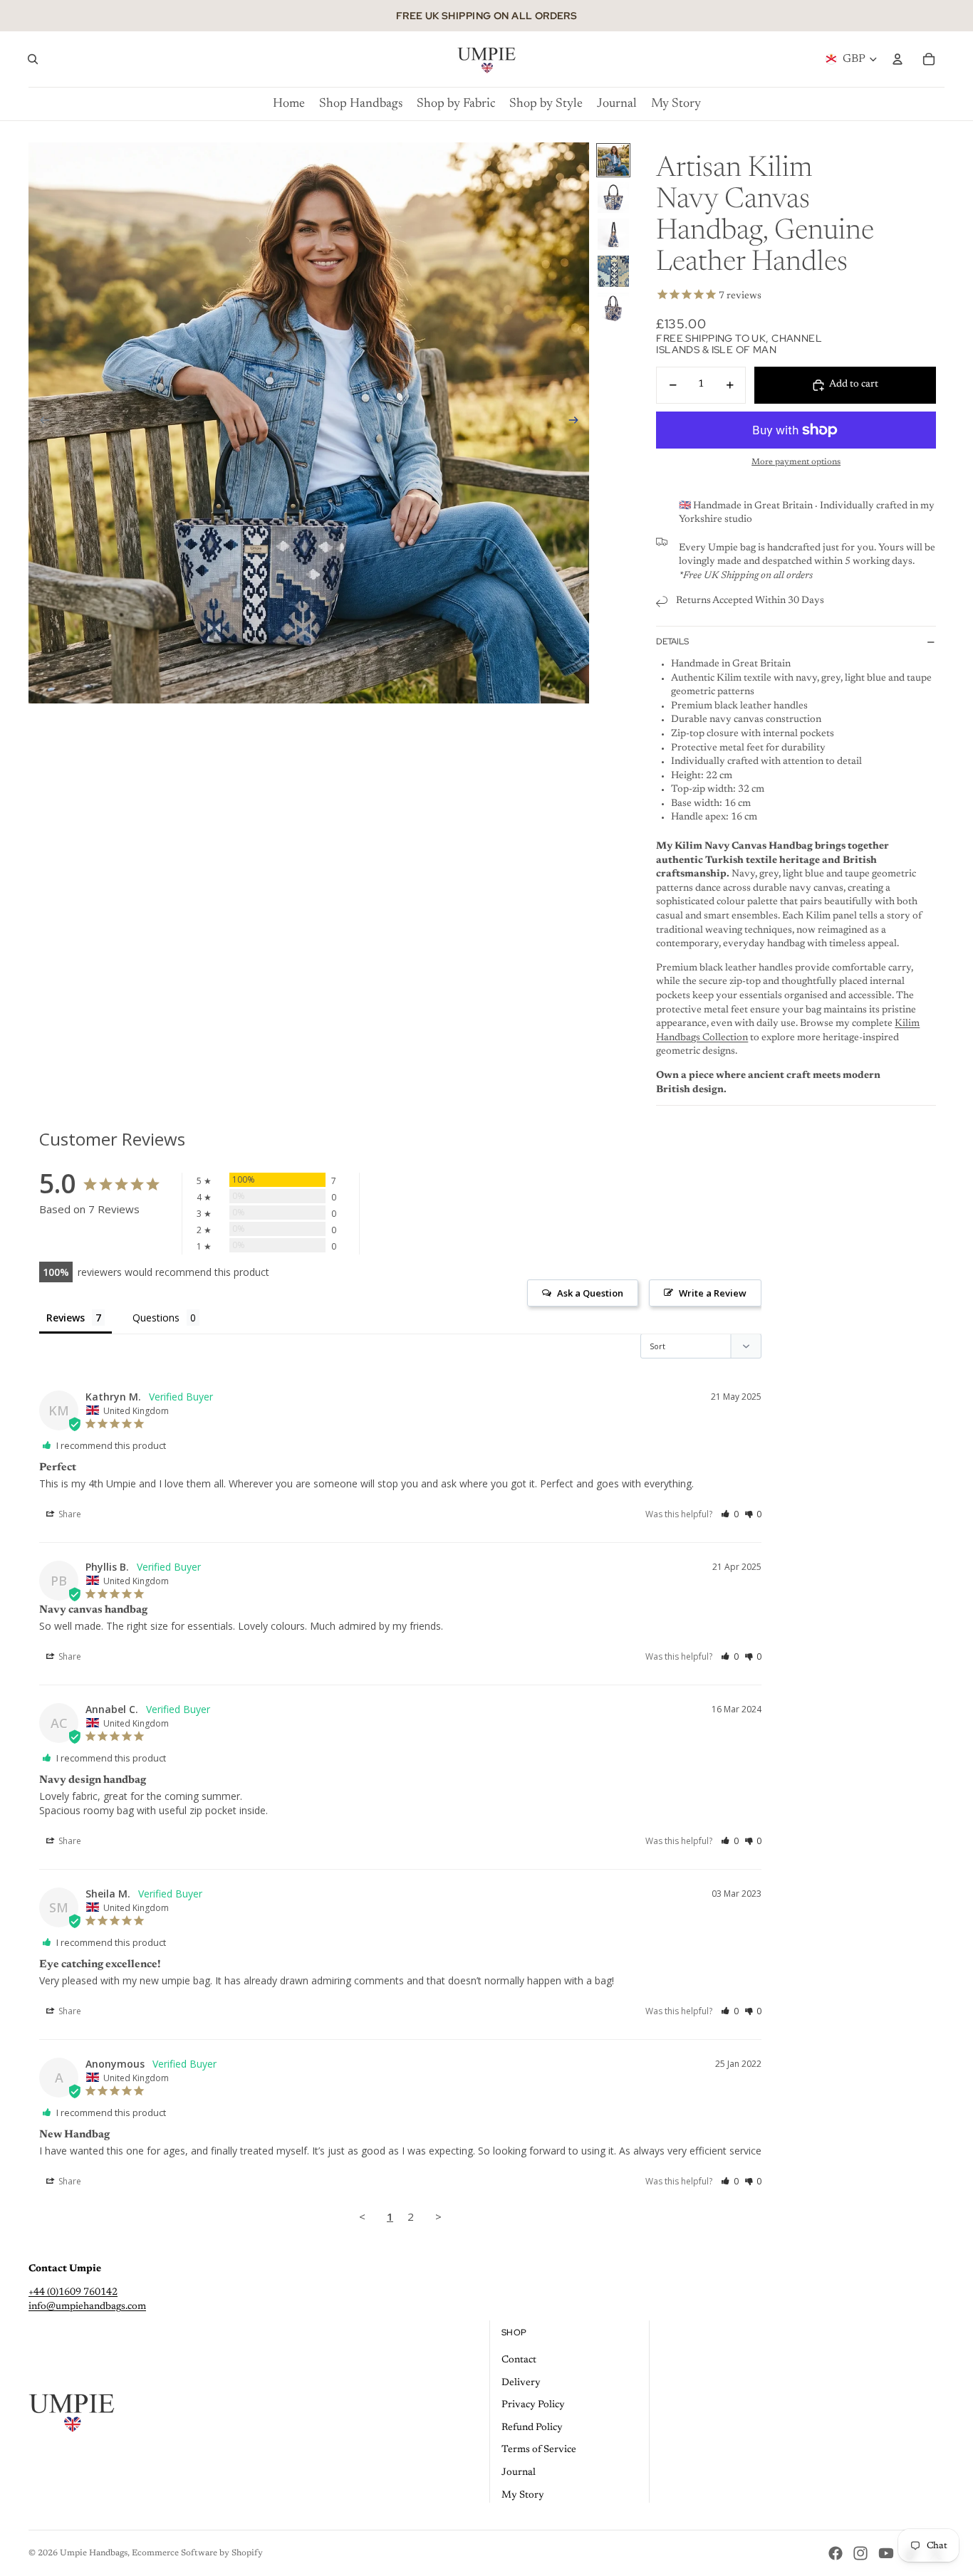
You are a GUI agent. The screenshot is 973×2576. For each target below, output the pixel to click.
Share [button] (69, 1514)
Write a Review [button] (713, 1293)
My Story (523, 2496)
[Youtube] (886, 2553)
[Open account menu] (897, 59)
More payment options (796, 462)
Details (672, 642)
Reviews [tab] (66, 1318)
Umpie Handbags (94, 2553)
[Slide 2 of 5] (613, 197)
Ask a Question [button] (590, 1293)
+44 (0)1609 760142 (73, 2293)
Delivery (521, 2383)
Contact (519, 2360)
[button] (730, 1514)
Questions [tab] (156, 1318)
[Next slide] (578, 423)
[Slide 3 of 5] (613, 234)
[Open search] (33, 59)
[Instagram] (860, 2553)
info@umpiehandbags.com (87, 2307)
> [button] (438, 2216)
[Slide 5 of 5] (613, 308)
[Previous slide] (40, 423)
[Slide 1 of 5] (613, 160)
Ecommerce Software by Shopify (197, 2553)
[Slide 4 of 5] (613, 271)
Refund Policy (532, 2428)
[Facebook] (836, 2553)
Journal (519, 2473)
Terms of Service (539, 2450)
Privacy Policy (533, 2405)
